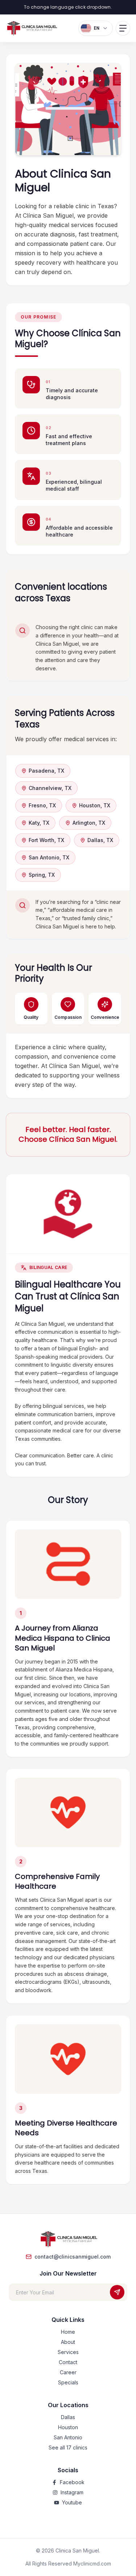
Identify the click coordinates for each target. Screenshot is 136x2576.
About (68, 2342)
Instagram (72, 2492)
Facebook (72, 2482)
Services (68, 2352)
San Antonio (68, 2437)
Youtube (72, 2502)
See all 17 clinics (68, 2447)
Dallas (68, 2417)
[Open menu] (123, 28)
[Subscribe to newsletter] (117, 2292)
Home (68, 2332)
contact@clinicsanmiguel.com (73, 2257)
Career (68, 2372)
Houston (68, 2427)
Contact (68, 2362)
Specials (68, 2382)
